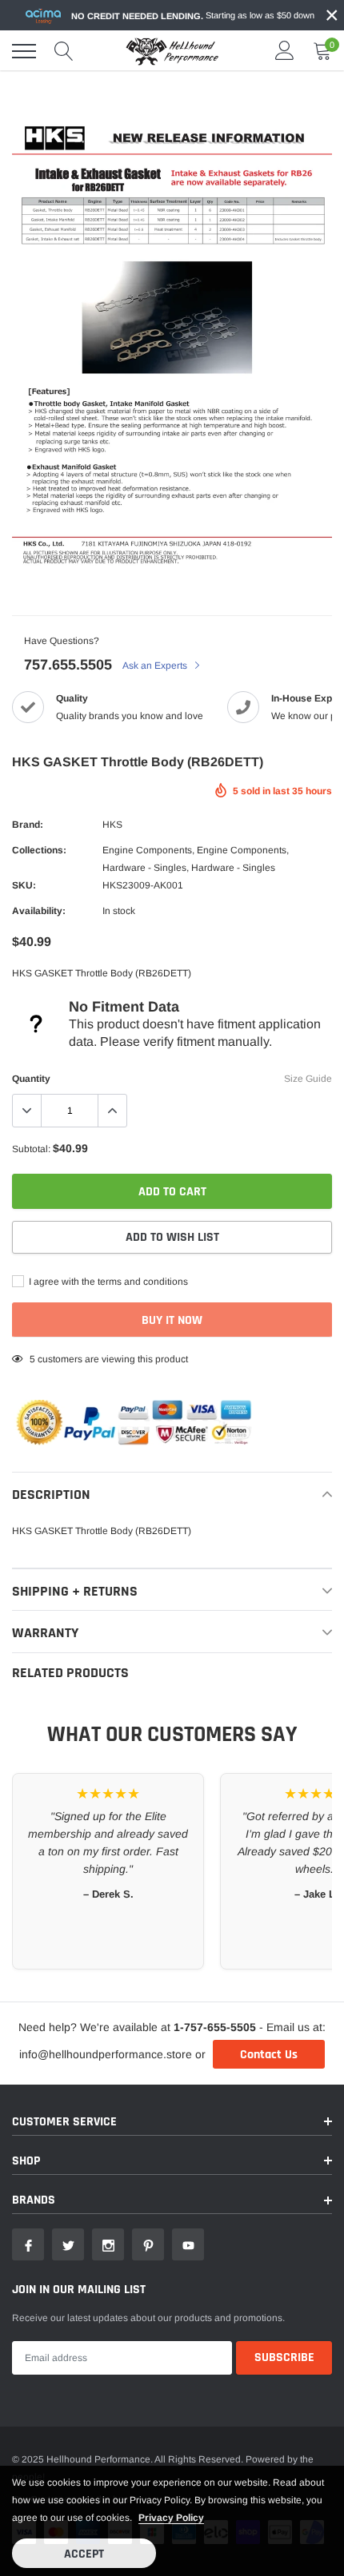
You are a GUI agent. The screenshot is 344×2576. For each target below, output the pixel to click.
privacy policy (171, 2518)
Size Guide (308, 1079)
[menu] (24, 51)
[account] (285, 51)
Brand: (28, 825)
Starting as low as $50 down (193, 16)
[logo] (172, 51)
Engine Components (147, 850)
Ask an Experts (156, 666)
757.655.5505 (68, 665)
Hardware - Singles (144, 868)
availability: (39, 911)
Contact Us (269, 2055)
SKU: (24, 885)
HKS (112, 825)
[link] (28, 2244)
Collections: (39, 850)
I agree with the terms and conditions (107, 1282)
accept (84, 2554)
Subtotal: (31, 1149)
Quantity (31, 1079)
